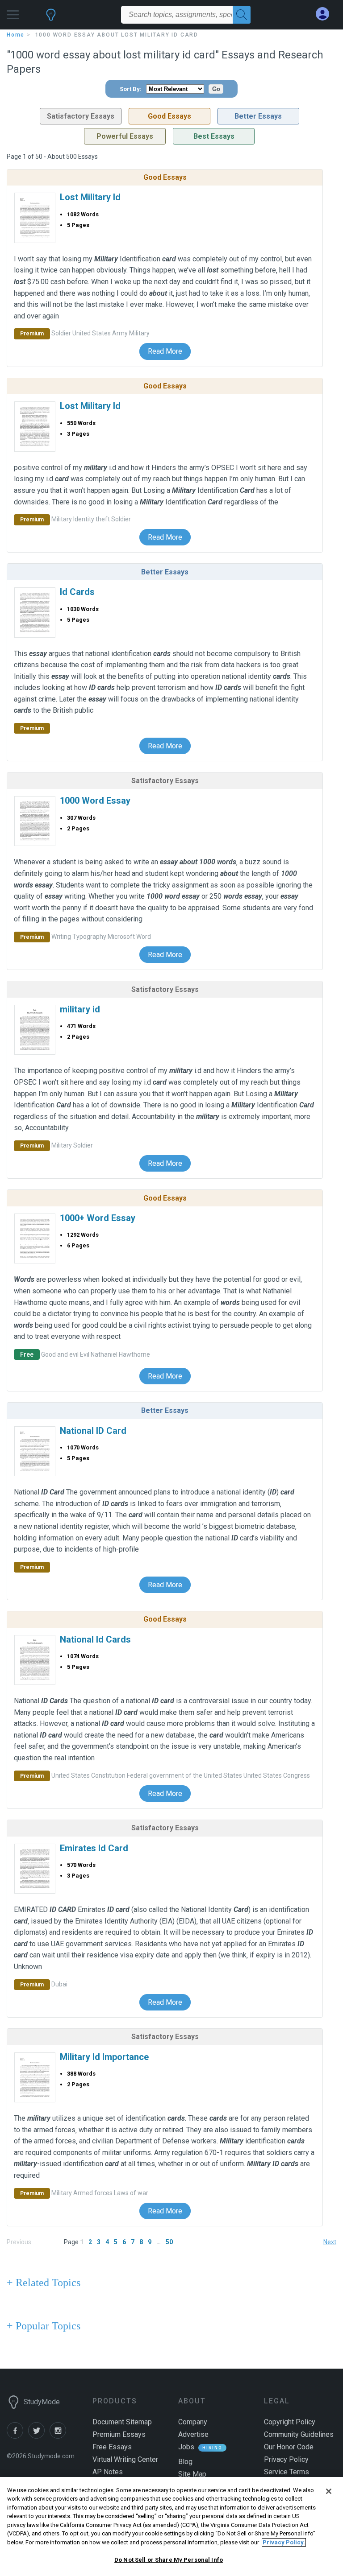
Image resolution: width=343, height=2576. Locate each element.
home (16, 35)
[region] (171, 2526)
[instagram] (59, 2436)
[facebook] (17, 2436)
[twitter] (39, 2436)
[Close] (329, 2491)
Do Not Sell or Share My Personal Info (169, 2560)
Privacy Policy (286, 2459)
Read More (165, 351)
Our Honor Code (289, 2447)
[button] (13, 12)
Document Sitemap (122, 2422)
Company (193, 2422)
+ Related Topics (44, 2283)
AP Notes (108, 2472)
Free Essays (112, 2447)
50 (169, 2242)
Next (330, 2242)
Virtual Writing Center (125, 2459)
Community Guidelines (299, 2434)
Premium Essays (119, 2434)
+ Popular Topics (44, 2326)
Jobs (186, 2447)
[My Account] (326, 14)
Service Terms (287, 2472)
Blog (185, 2462)
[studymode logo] (51, 19)
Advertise (193, 2434)
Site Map (192, 2474)
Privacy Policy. (284, 2542)
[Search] (242, 15)
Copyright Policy (290, 2422)
